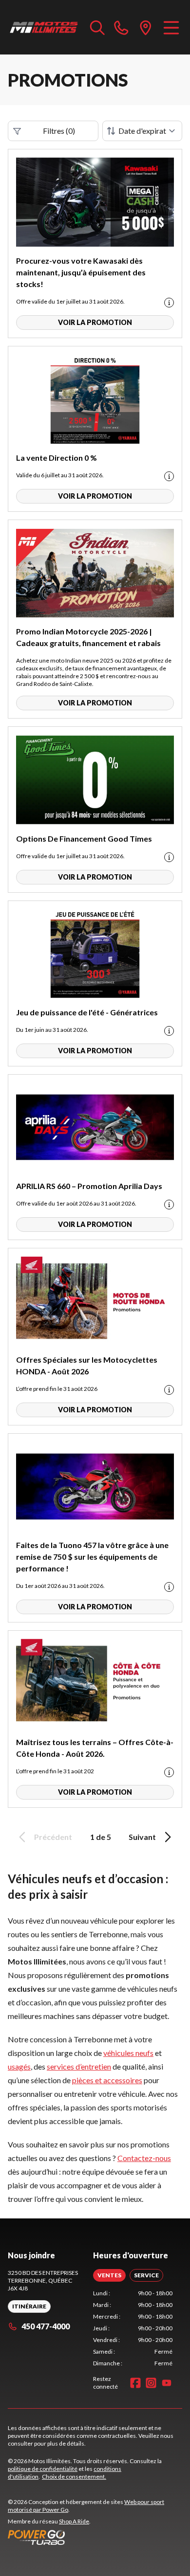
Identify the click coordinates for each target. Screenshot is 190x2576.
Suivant (142, 1837)
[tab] (109, 2275)
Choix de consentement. (74, 2477)
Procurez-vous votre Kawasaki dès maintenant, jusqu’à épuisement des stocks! (81, 272)
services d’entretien (79, 2066)
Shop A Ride (74, 2521)
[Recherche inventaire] (97, 27)
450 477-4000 (46, 2326)
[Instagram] (151, 2383)
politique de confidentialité (43, 2469)
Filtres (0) (59, 131)
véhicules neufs (128, 2053)
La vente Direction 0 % (57, 458)
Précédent (53, 1837)
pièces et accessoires (107, 2080)
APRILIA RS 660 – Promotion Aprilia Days (89, 1186)
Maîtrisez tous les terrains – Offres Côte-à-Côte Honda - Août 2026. (95, 1748)
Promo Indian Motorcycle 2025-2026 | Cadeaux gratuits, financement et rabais (88, 637)
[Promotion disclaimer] (169, 303)
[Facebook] (135, 2383)
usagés (19, 2066)
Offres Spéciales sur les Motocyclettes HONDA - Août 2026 (87, 1365)
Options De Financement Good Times (84, 838)
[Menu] (171, 27)
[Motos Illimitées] (44, 27)
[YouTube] (167, 2383)
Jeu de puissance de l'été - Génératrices (87, 1012)
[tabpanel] (133, 2328)
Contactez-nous (144, 2158)
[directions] (146, 27)
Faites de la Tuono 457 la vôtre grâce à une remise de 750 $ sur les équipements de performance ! (92, 1557)
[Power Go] (95, 2537)
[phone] (121, 27)
